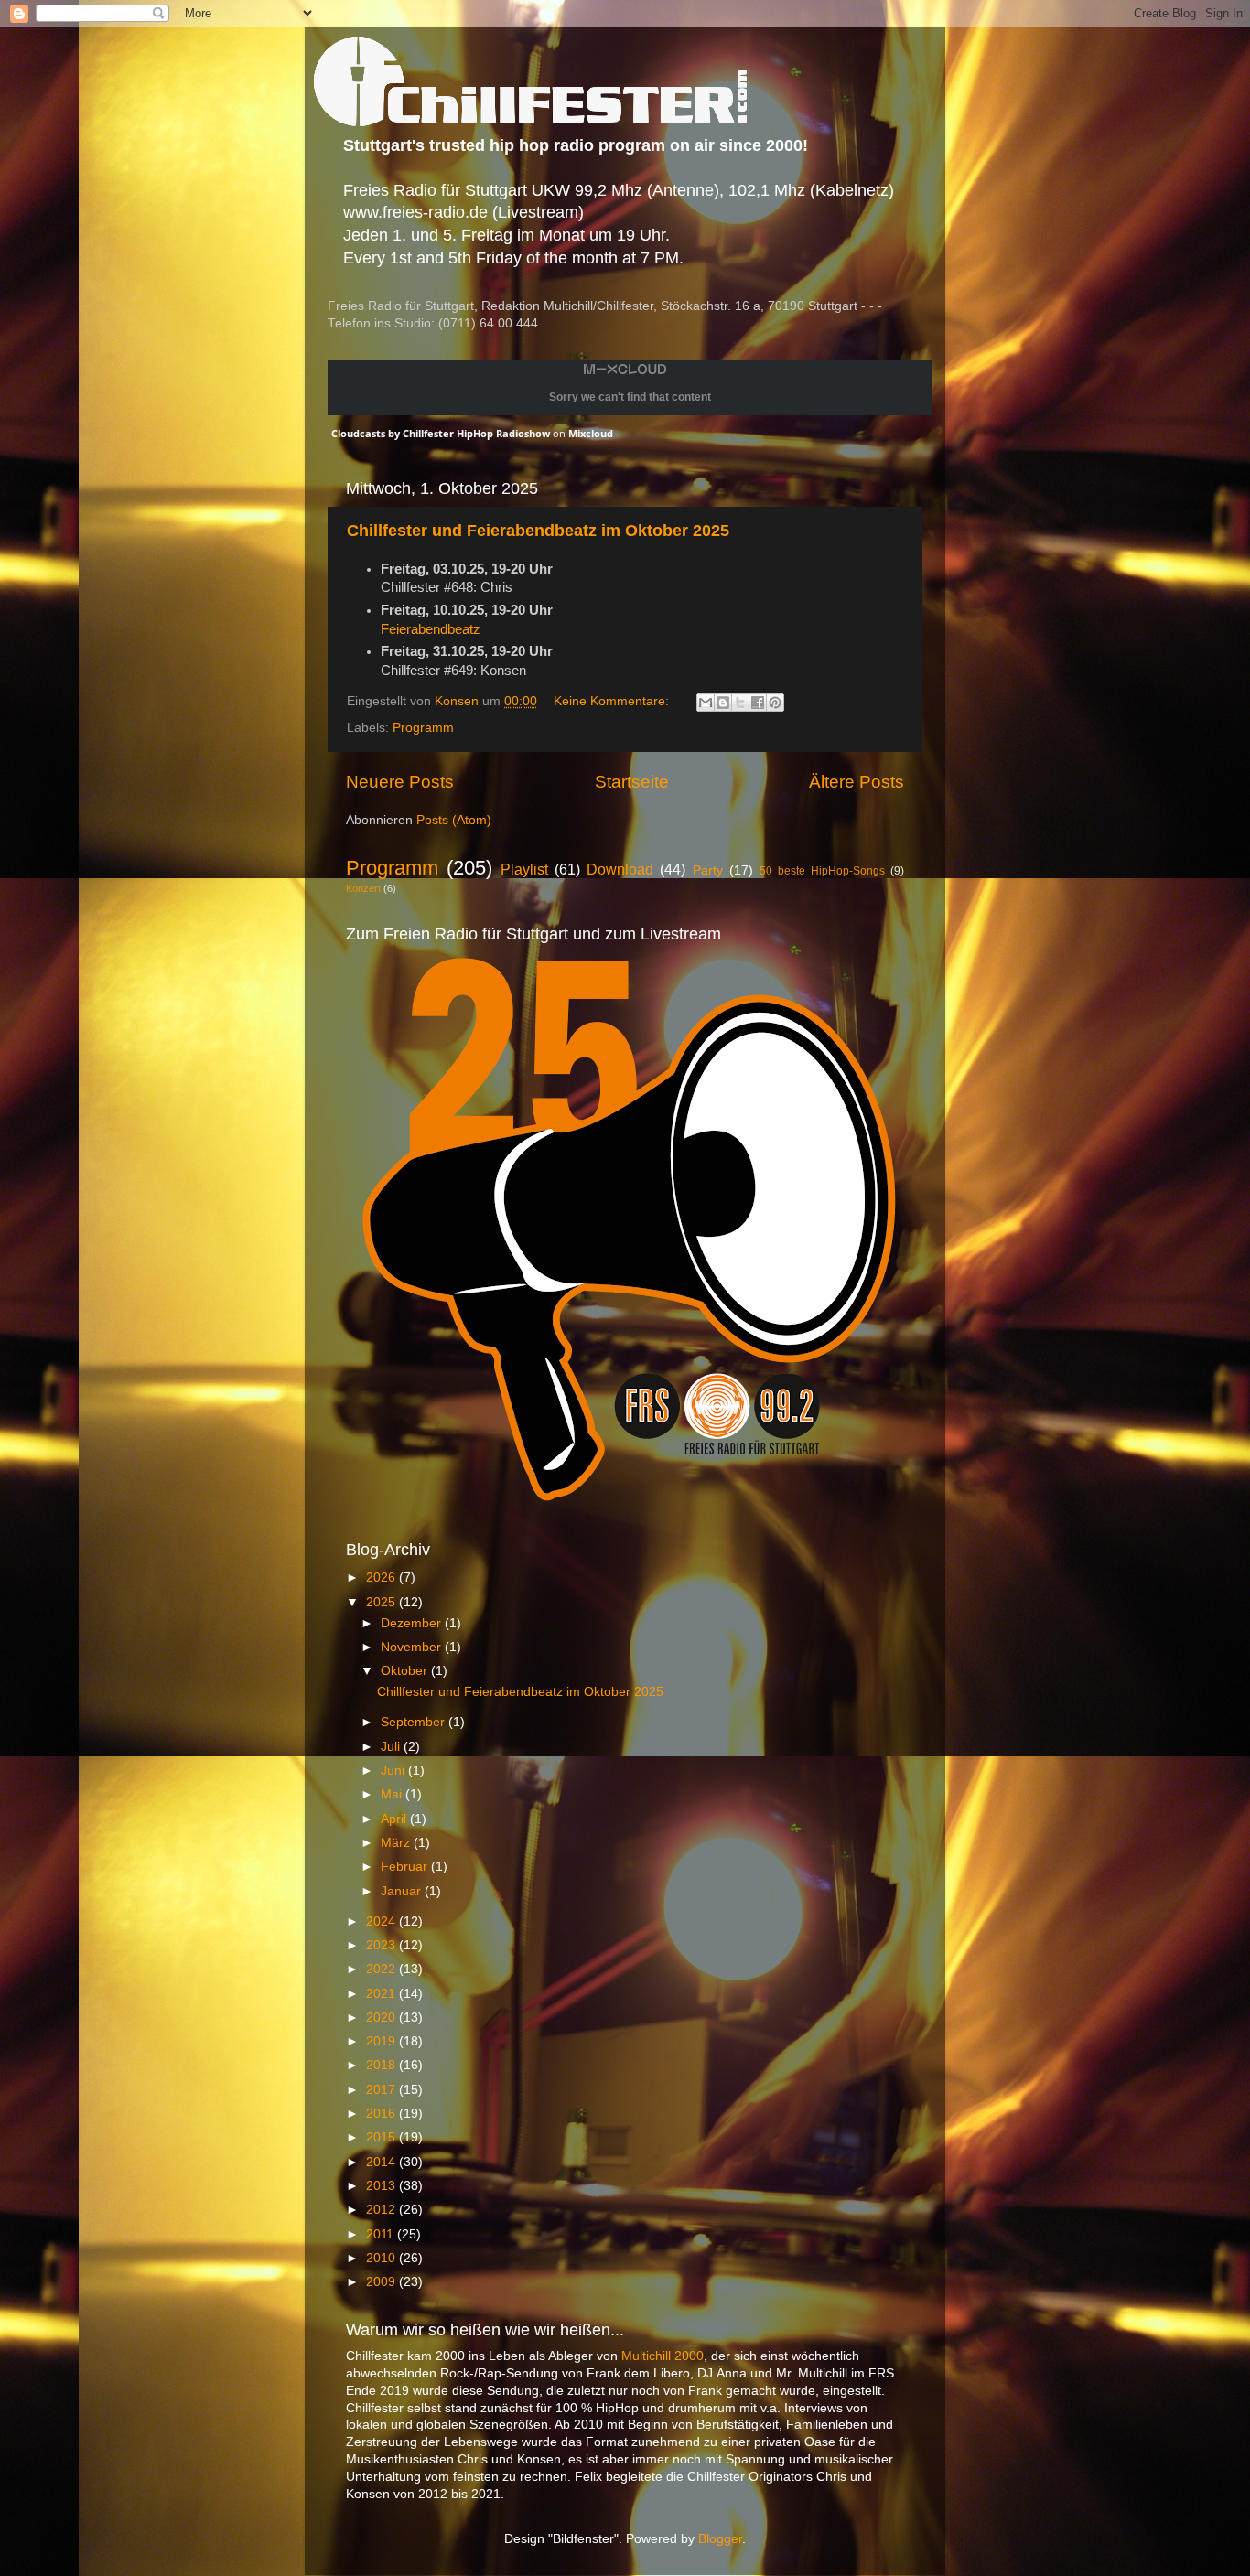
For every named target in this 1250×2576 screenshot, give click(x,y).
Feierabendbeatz (431, 629)
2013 (383, 2186)
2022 (383, 1969)
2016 (383, 2114)
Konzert (363, 888)
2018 (383, 2065)
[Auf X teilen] (740, 703)
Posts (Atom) (454, 820)
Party (708, 870)
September (415, 1722)
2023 (383, 1945)
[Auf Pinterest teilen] (775, 703)
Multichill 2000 (663, 2356)
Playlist (524, 869)
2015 (383, 2137)
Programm (423, 728)
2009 (383, 2282)
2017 (383, 2090)
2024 (383, 1921)
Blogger (720, 2539)
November (413, 1647)
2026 (383, 1578)
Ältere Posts (857, 782)
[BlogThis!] (723, 703)
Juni (394, 1771)
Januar (403, 1891)
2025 (383, 1602)
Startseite (632, 782)
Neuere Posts (400, 782)
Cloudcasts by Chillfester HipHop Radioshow (441, 433)
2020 (383, 2018)
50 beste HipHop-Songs (822, 871)
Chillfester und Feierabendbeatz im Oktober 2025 (538, 531)
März (397, 1843)
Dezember (413, 1623)
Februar (406, 1867)
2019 (383, 2041)
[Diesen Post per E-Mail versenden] (706, 703)
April (395, 1819)
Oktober (406, 1671)
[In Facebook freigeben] (758, 703)
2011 (382, 2234)
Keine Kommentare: (613, 701)
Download (620, 869)
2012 (383, 2210)
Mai (393, 1794)
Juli (392, 1747)
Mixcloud (591, 433)
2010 (383, 2258)
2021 (383, 1994)
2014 (383, 2162)
